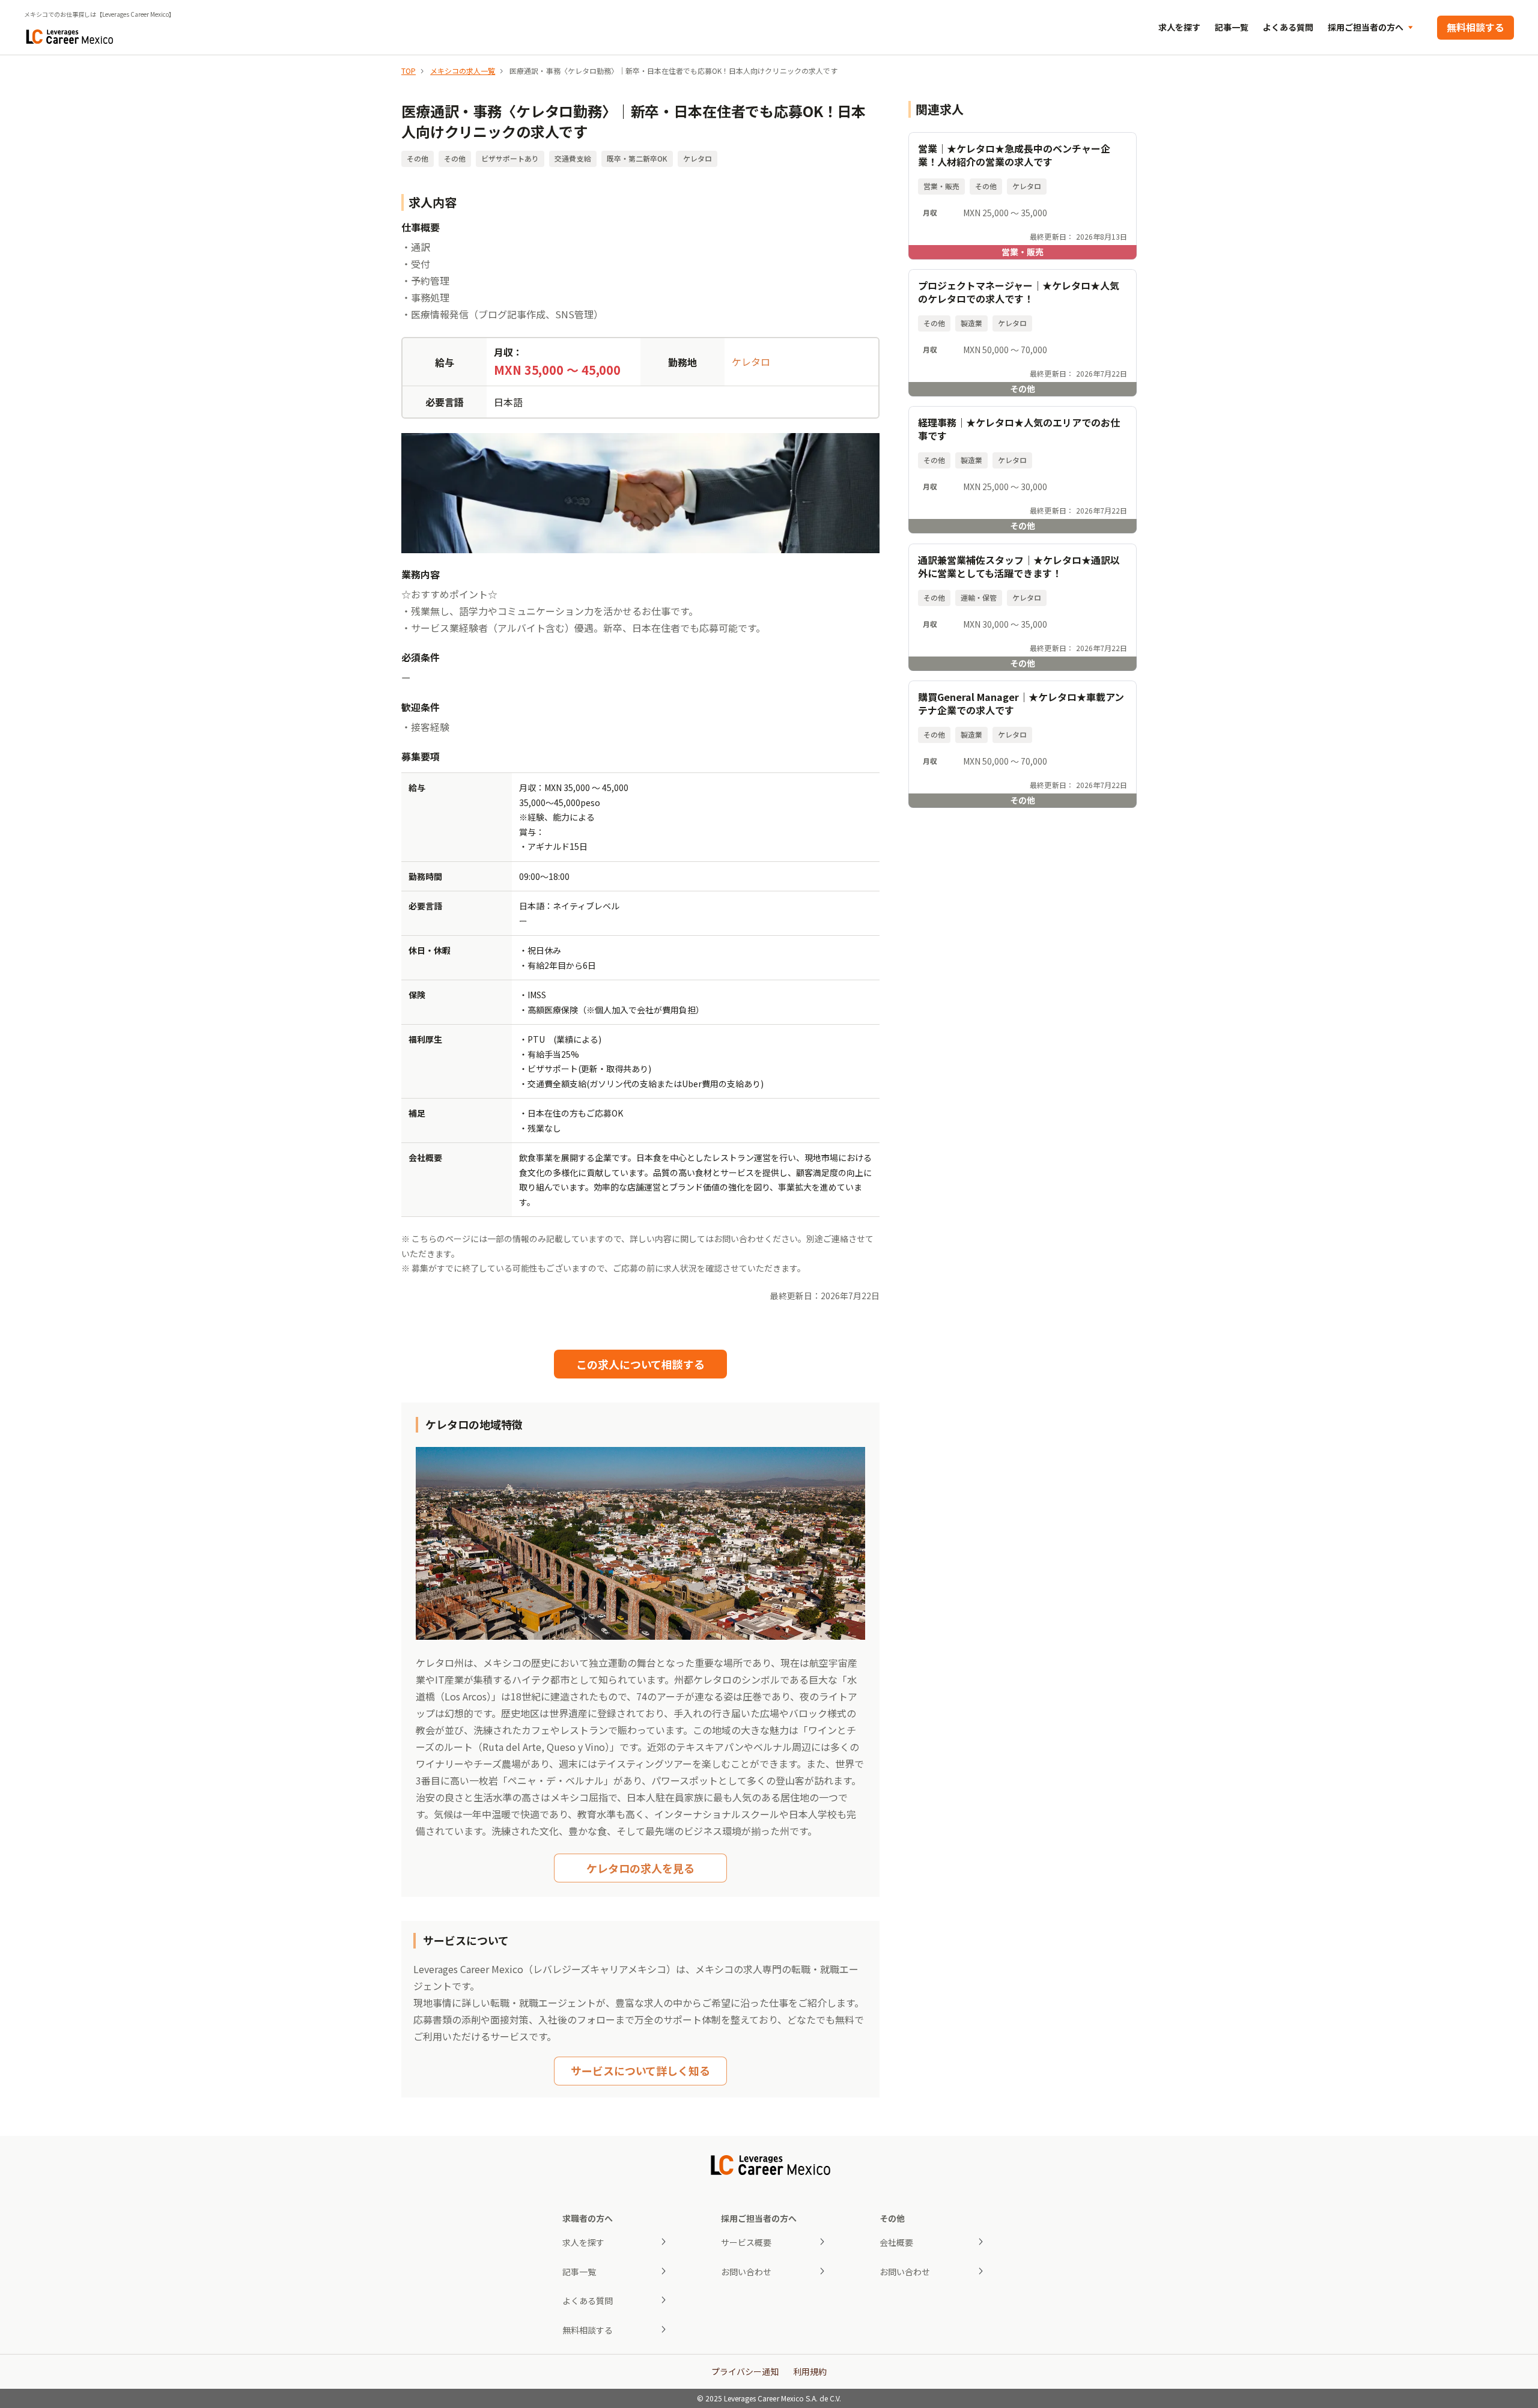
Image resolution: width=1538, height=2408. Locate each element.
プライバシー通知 (745, 2371)
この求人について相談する (640, 1364)
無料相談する (1476, 27)
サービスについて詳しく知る (640, 2070)
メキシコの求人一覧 (463, 71)
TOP (409, 71)
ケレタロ (751, 362)
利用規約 (810, 2371)
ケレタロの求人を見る (640, 1868)
